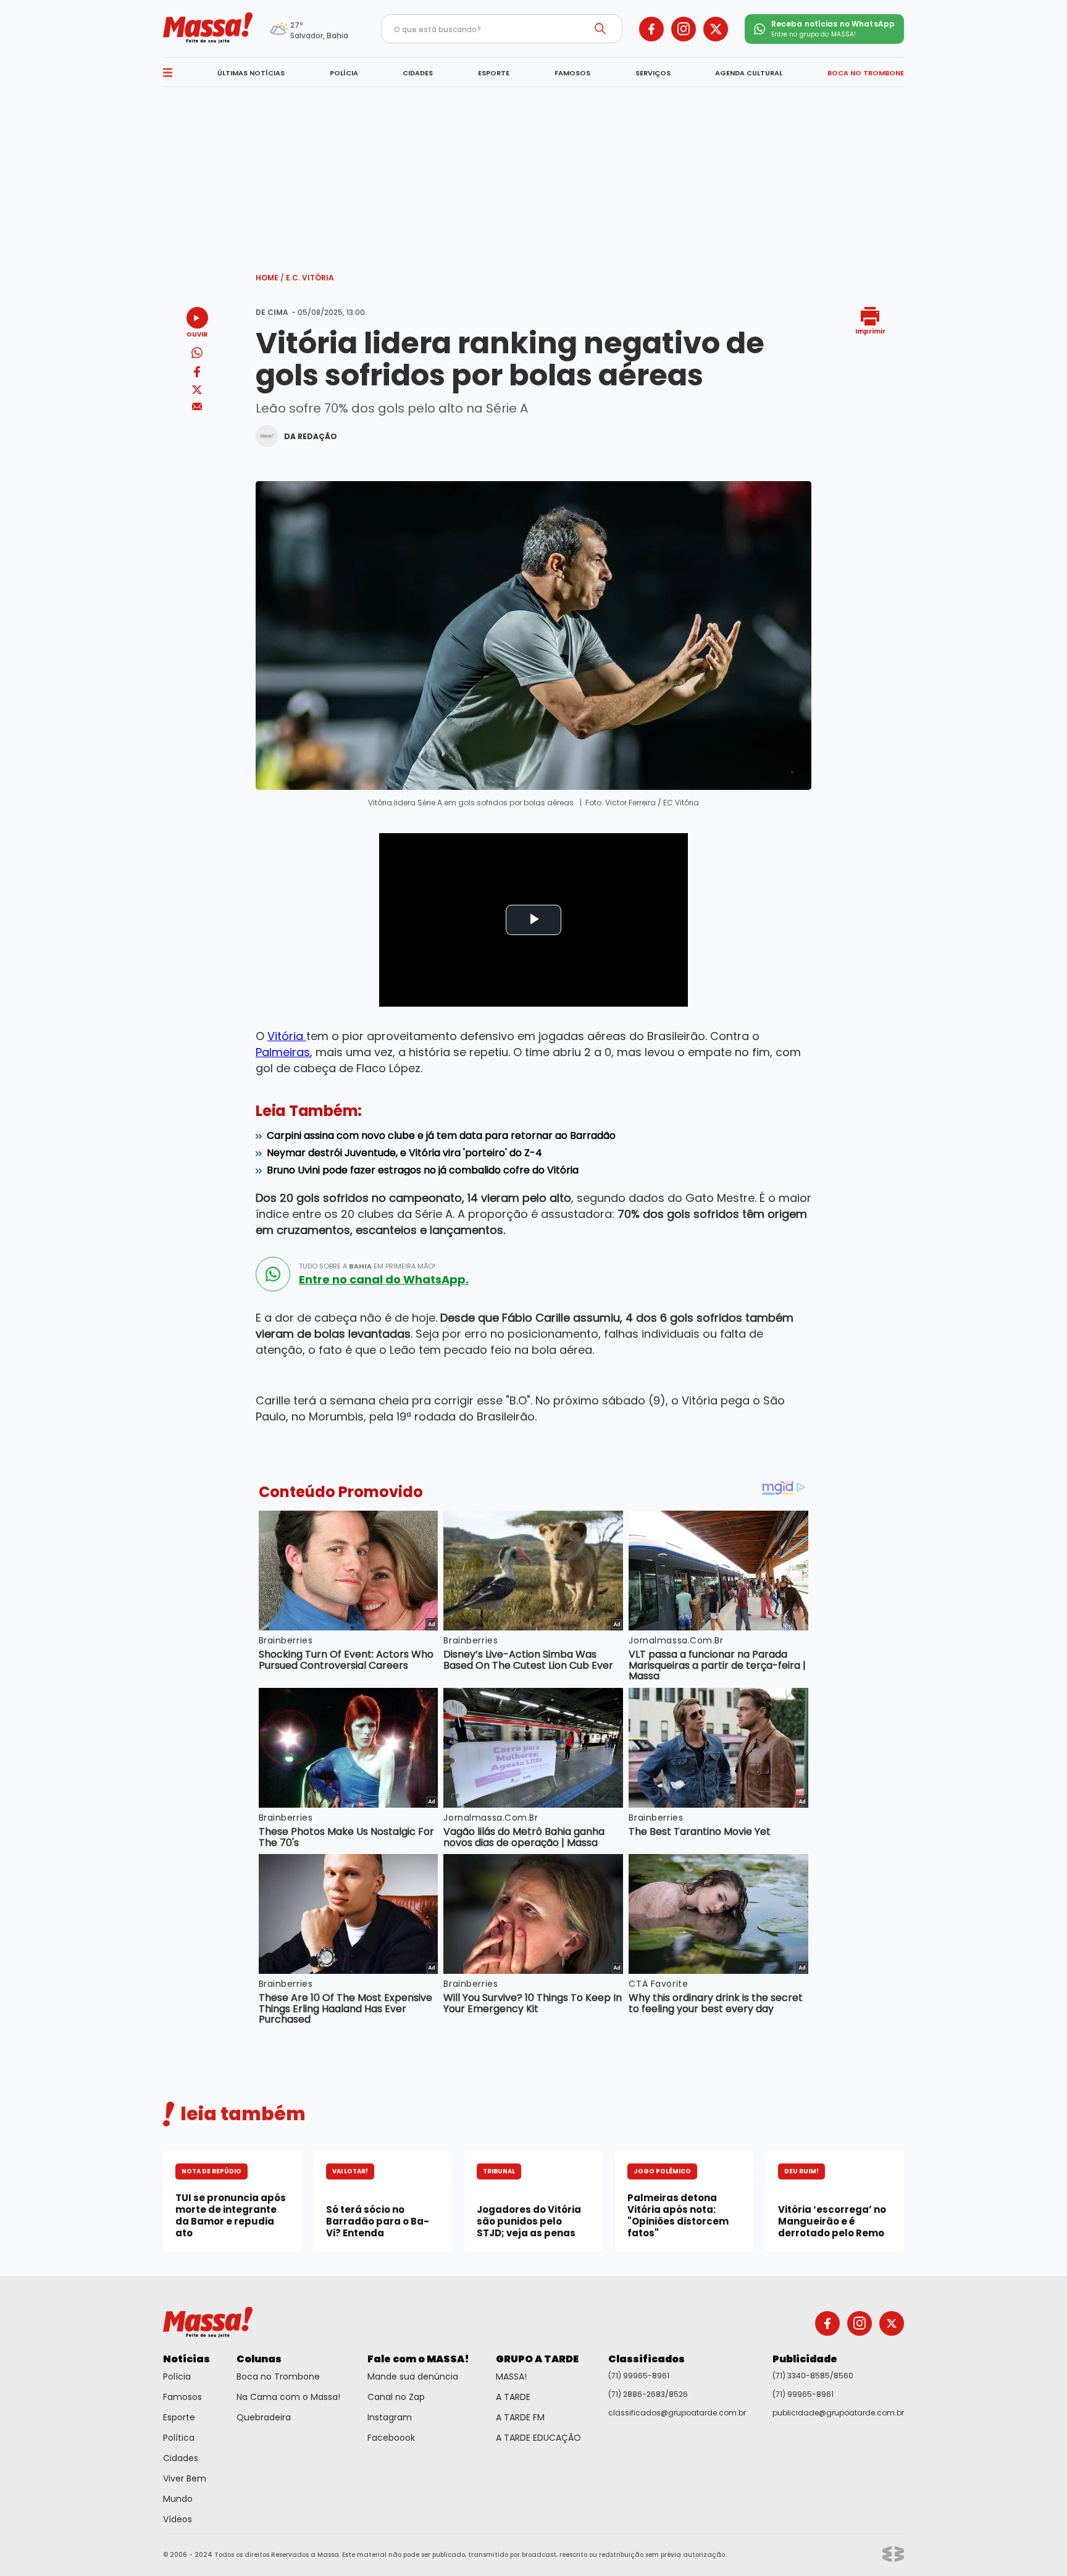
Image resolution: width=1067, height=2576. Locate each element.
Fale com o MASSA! (418, 2359)
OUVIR (197, 334)
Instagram (390, 2417)
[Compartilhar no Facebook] (197, 374)
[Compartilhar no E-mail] (197, 407)
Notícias (186, 2359)
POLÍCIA (344, 73)
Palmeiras (283, 1052)
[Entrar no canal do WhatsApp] (273, 1274)
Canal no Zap (396, 2397)
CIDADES (418, 73)
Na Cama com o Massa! (288, 2397)
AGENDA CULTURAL (749, 73)
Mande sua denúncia (413, 2377)
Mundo (178, 2499)
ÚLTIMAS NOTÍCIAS (251, 73)
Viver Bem (185, 2478)
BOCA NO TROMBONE (866, 73)
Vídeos (178, 2519)
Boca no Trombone (278, 2377)
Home (270, 278)
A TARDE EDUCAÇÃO (538, 2438)
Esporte (179, 2417)
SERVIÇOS (653, 73)
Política (179, 2438)
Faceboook (391, 2438)
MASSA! (511, 2377)
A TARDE (513, 2397)
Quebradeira (264, 2417)
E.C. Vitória (310, 278)
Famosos (182, 2397)
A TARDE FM (520, 2417)
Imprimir (870, 331)
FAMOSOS (572, 73)
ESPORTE (494, 73)
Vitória (287, 1036)
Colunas (259, 2359)
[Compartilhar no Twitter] (197, 391)
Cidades (181, 2458)
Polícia (177, 2377)
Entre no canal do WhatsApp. (384, 1280)
